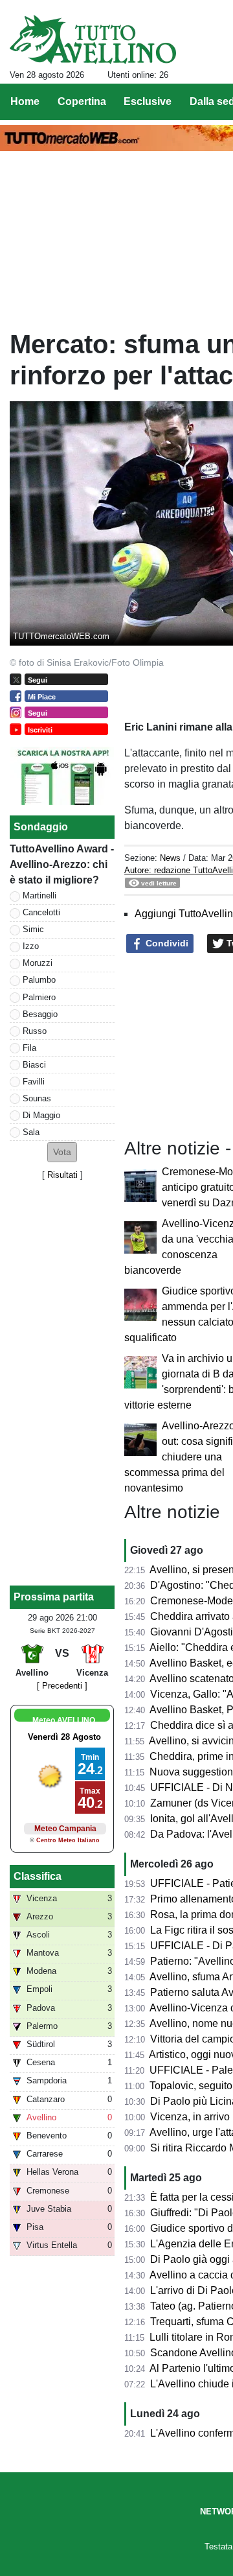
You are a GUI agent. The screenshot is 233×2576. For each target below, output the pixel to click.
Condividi (166, 943)
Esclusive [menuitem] (148, 101)
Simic (33, 929)
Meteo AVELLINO (64, 1720)
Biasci (34, 1065)
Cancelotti (41, 912)
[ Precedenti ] (62, 1686)
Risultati (62, 1175)
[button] (62, 1152)
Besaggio (40, 1014)
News (170, 858)
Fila (29, 1048)
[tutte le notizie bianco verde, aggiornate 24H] (93, 40)
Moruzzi (38, 963)
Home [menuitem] (25, 101)
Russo (35, 1031)
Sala (31, 1132)
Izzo (31, 946)
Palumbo (39, 980)
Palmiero (39, 997)
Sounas (37, 1098)
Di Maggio (41, 1115)
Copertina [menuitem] (82, 101)
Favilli (34, 1082)
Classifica (38, 1876)
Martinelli (39, 896)
